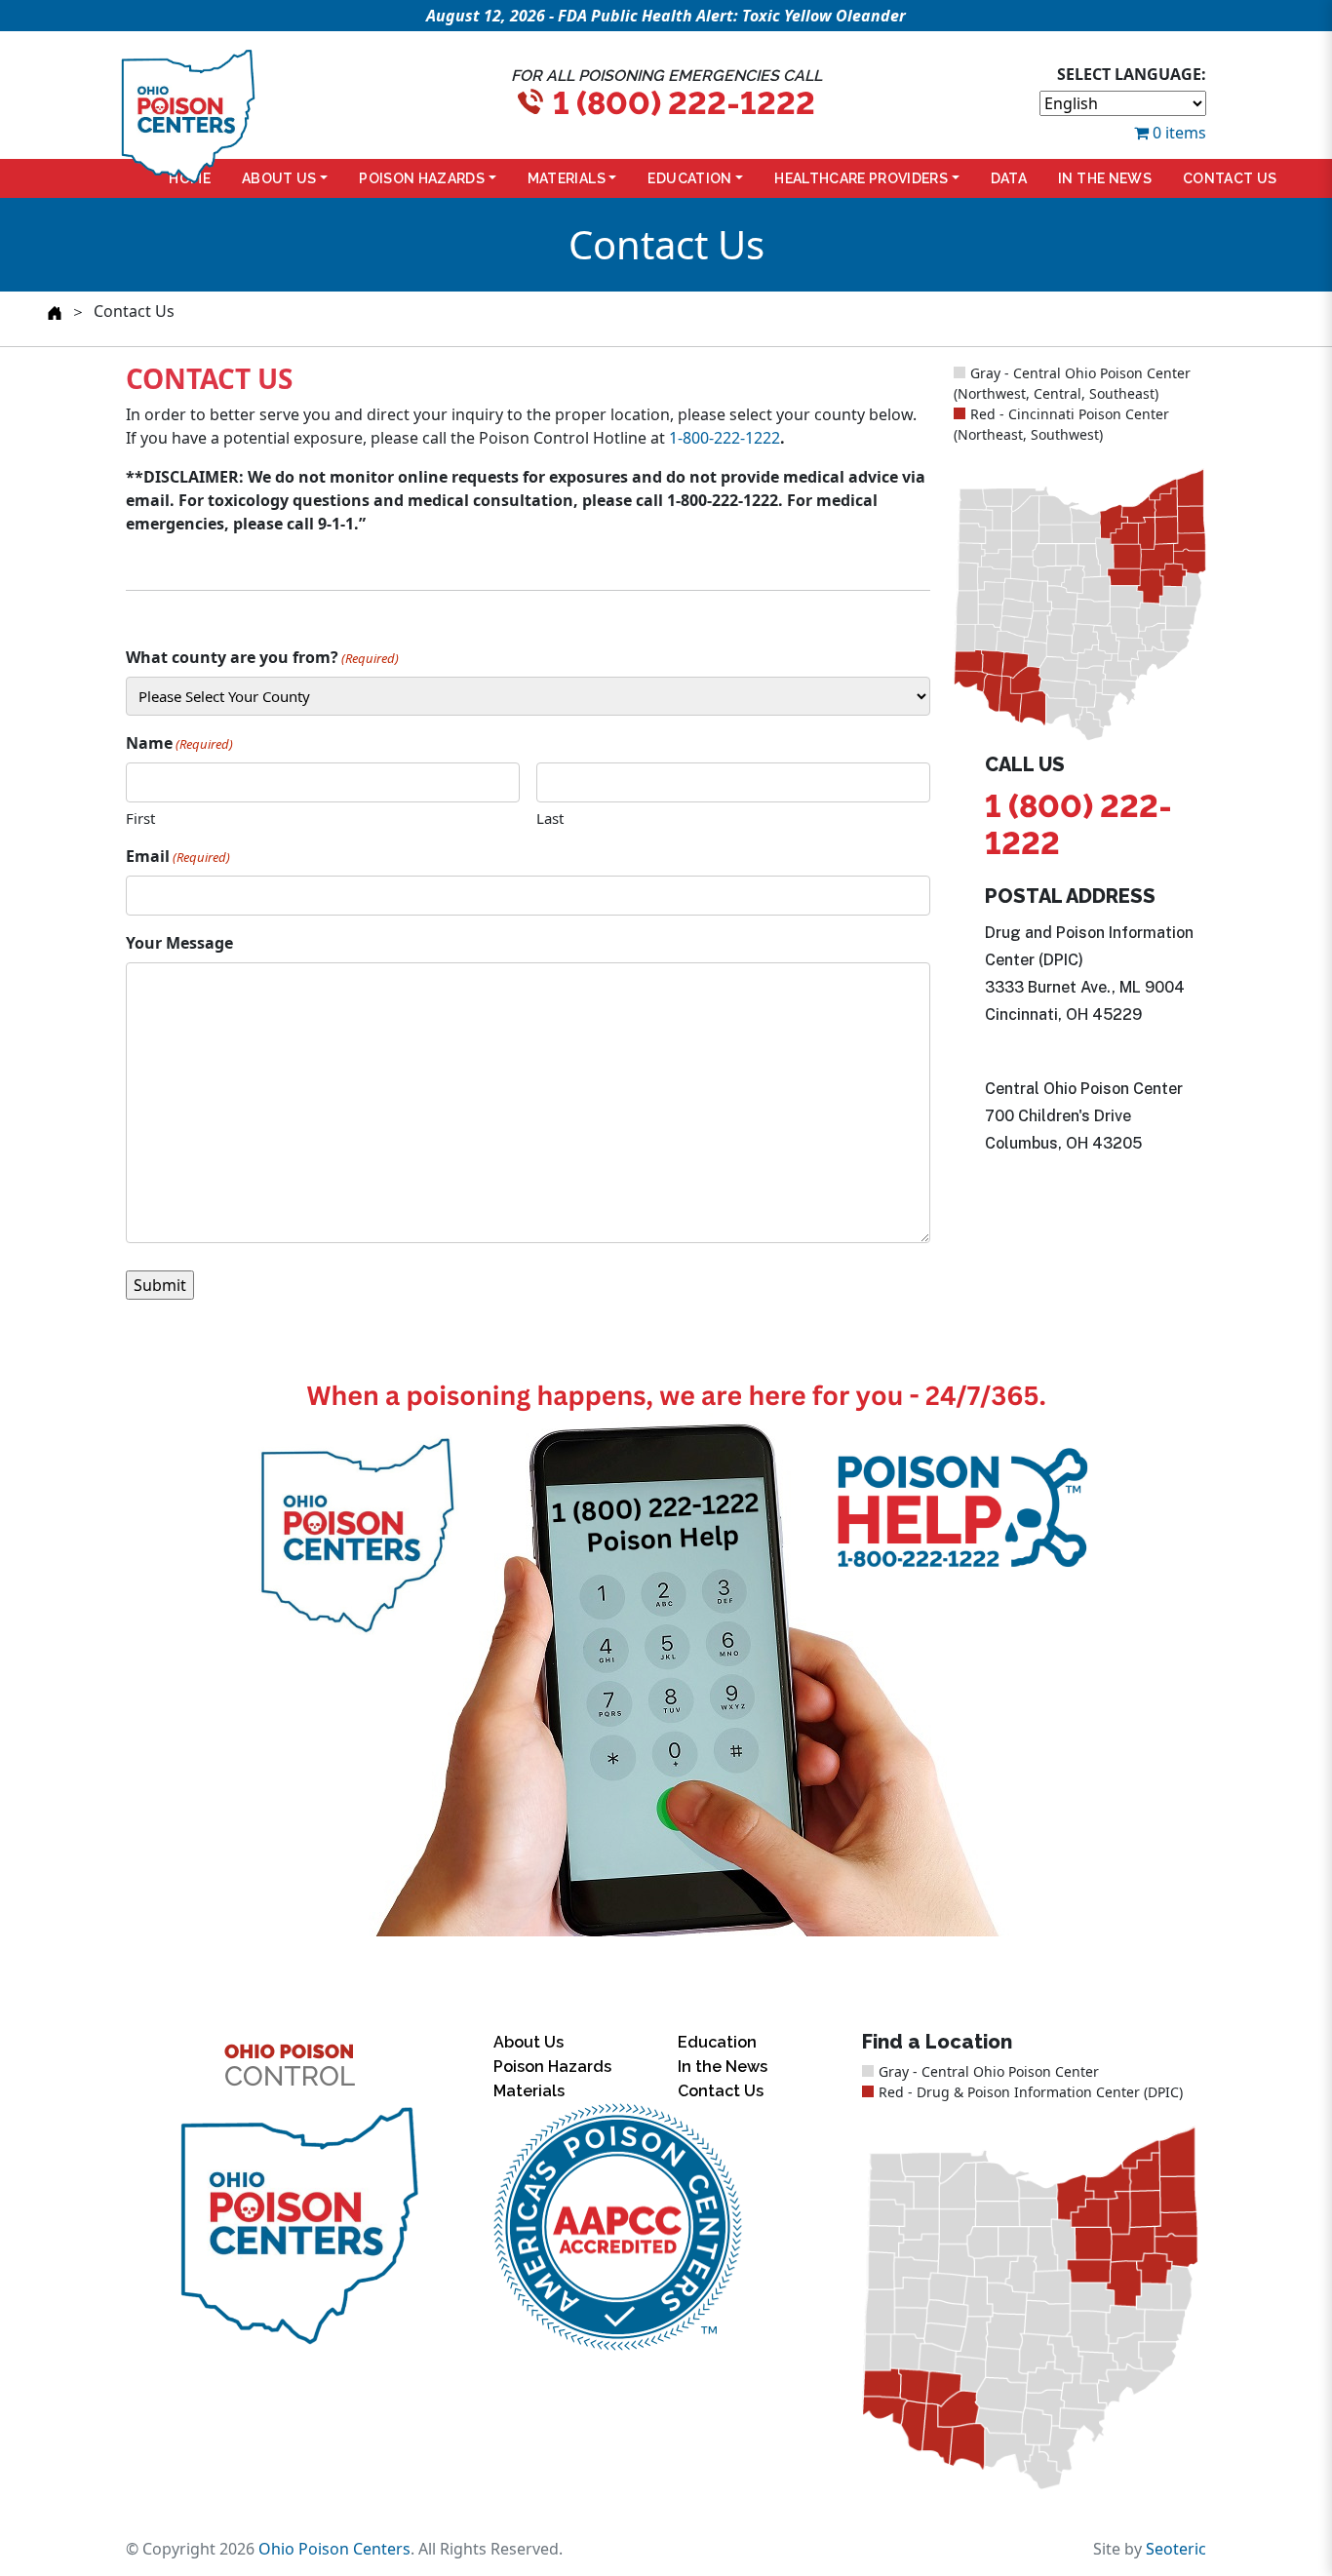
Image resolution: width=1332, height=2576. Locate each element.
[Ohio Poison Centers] (298, 2227)
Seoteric (1176, 2549)
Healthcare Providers (861, 178)
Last (550, 818)
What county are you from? (262, 657)
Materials (567, 178)
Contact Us (1230, 178)
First (140, 818)
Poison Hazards (422, 178)
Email (178, 856)
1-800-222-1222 (725, 438)
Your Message (179, 943)
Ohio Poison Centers (334, 2549)
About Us (279, 178)
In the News (1105, 178)
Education (689, 178)
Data (1009, 178)
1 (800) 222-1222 (684, 103)
